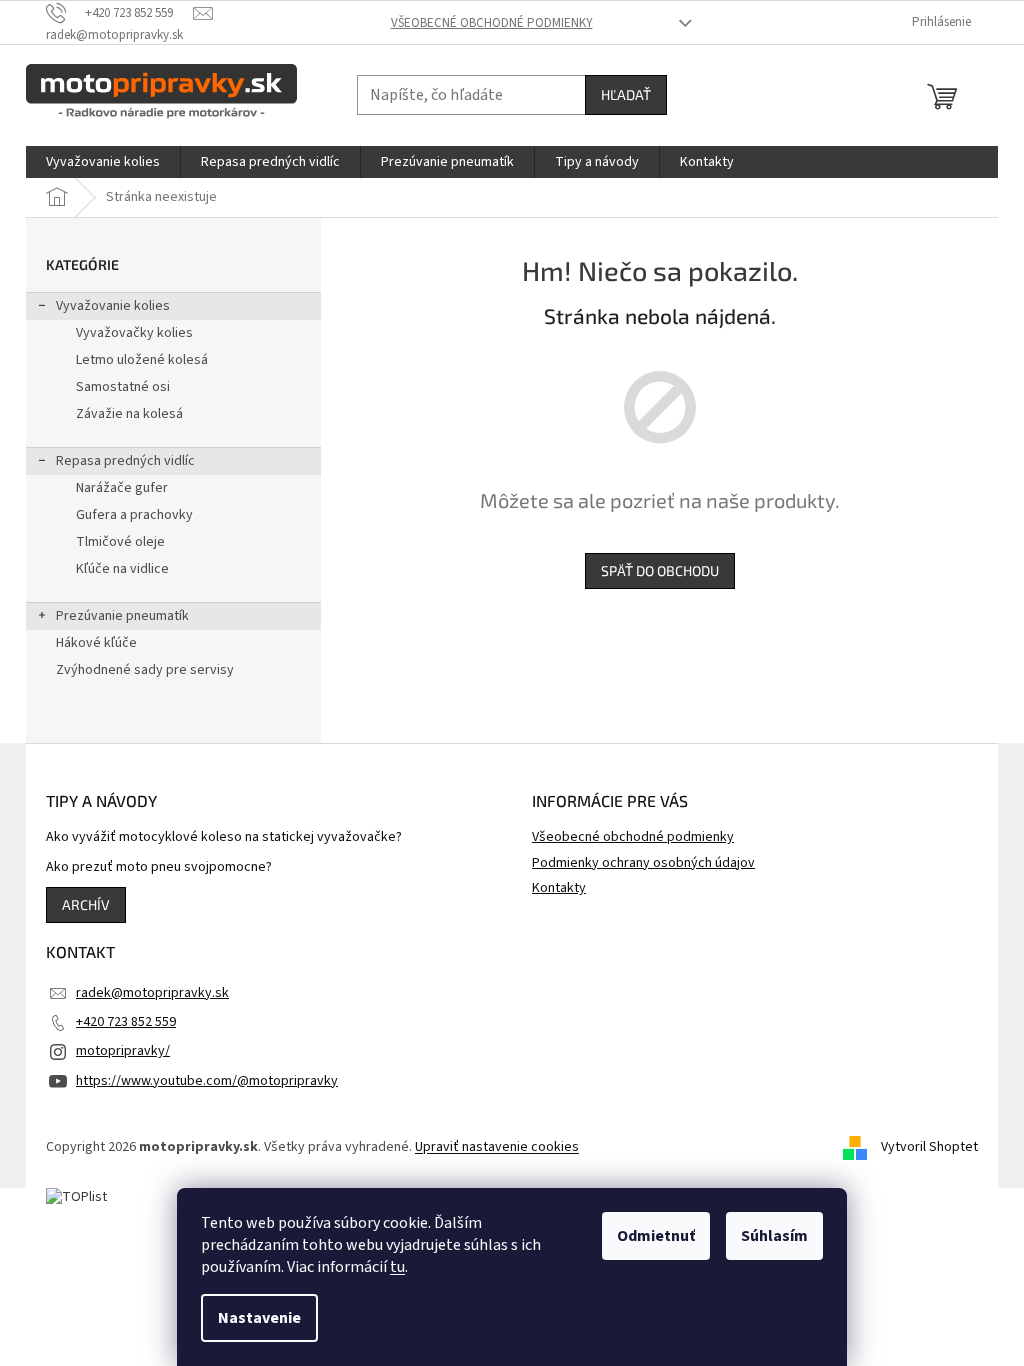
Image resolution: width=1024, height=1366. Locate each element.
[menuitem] (103, 162)
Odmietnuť (656, 1236)
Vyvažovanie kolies (113, 306)
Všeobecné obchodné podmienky (492, 23)
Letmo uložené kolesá (142, 360)
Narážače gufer (122, 488)
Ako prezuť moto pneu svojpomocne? (159, 867)
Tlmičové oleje (120, 542)
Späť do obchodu (660, 570)
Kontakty (559, 888)
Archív (86, 904)
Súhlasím (774, 1236)
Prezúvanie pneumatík (122, 616)
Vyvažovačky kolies (134, 333)
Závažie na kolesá (129, 414)
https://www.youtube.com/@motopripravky (207, 1081)
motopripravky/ (123, 1051)
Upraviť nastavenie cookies (497, 1147)
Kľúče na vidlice (122, 569)
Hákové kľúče (96, 643)
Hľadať (626, 94)
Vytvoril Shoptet (929, 1147)
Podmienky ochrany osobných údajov (643, 863)
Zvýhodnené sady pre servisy (145, 670)
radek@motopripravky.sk (152, 993)
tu (397, 1267)
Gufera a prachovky (134, 515)
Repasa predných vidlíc (125, 461)
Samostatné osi (123, 387)
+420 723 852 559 (126, 1022)
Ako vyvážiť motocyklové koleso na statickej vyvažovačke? (224, 837)
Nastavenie (259, 1318)
